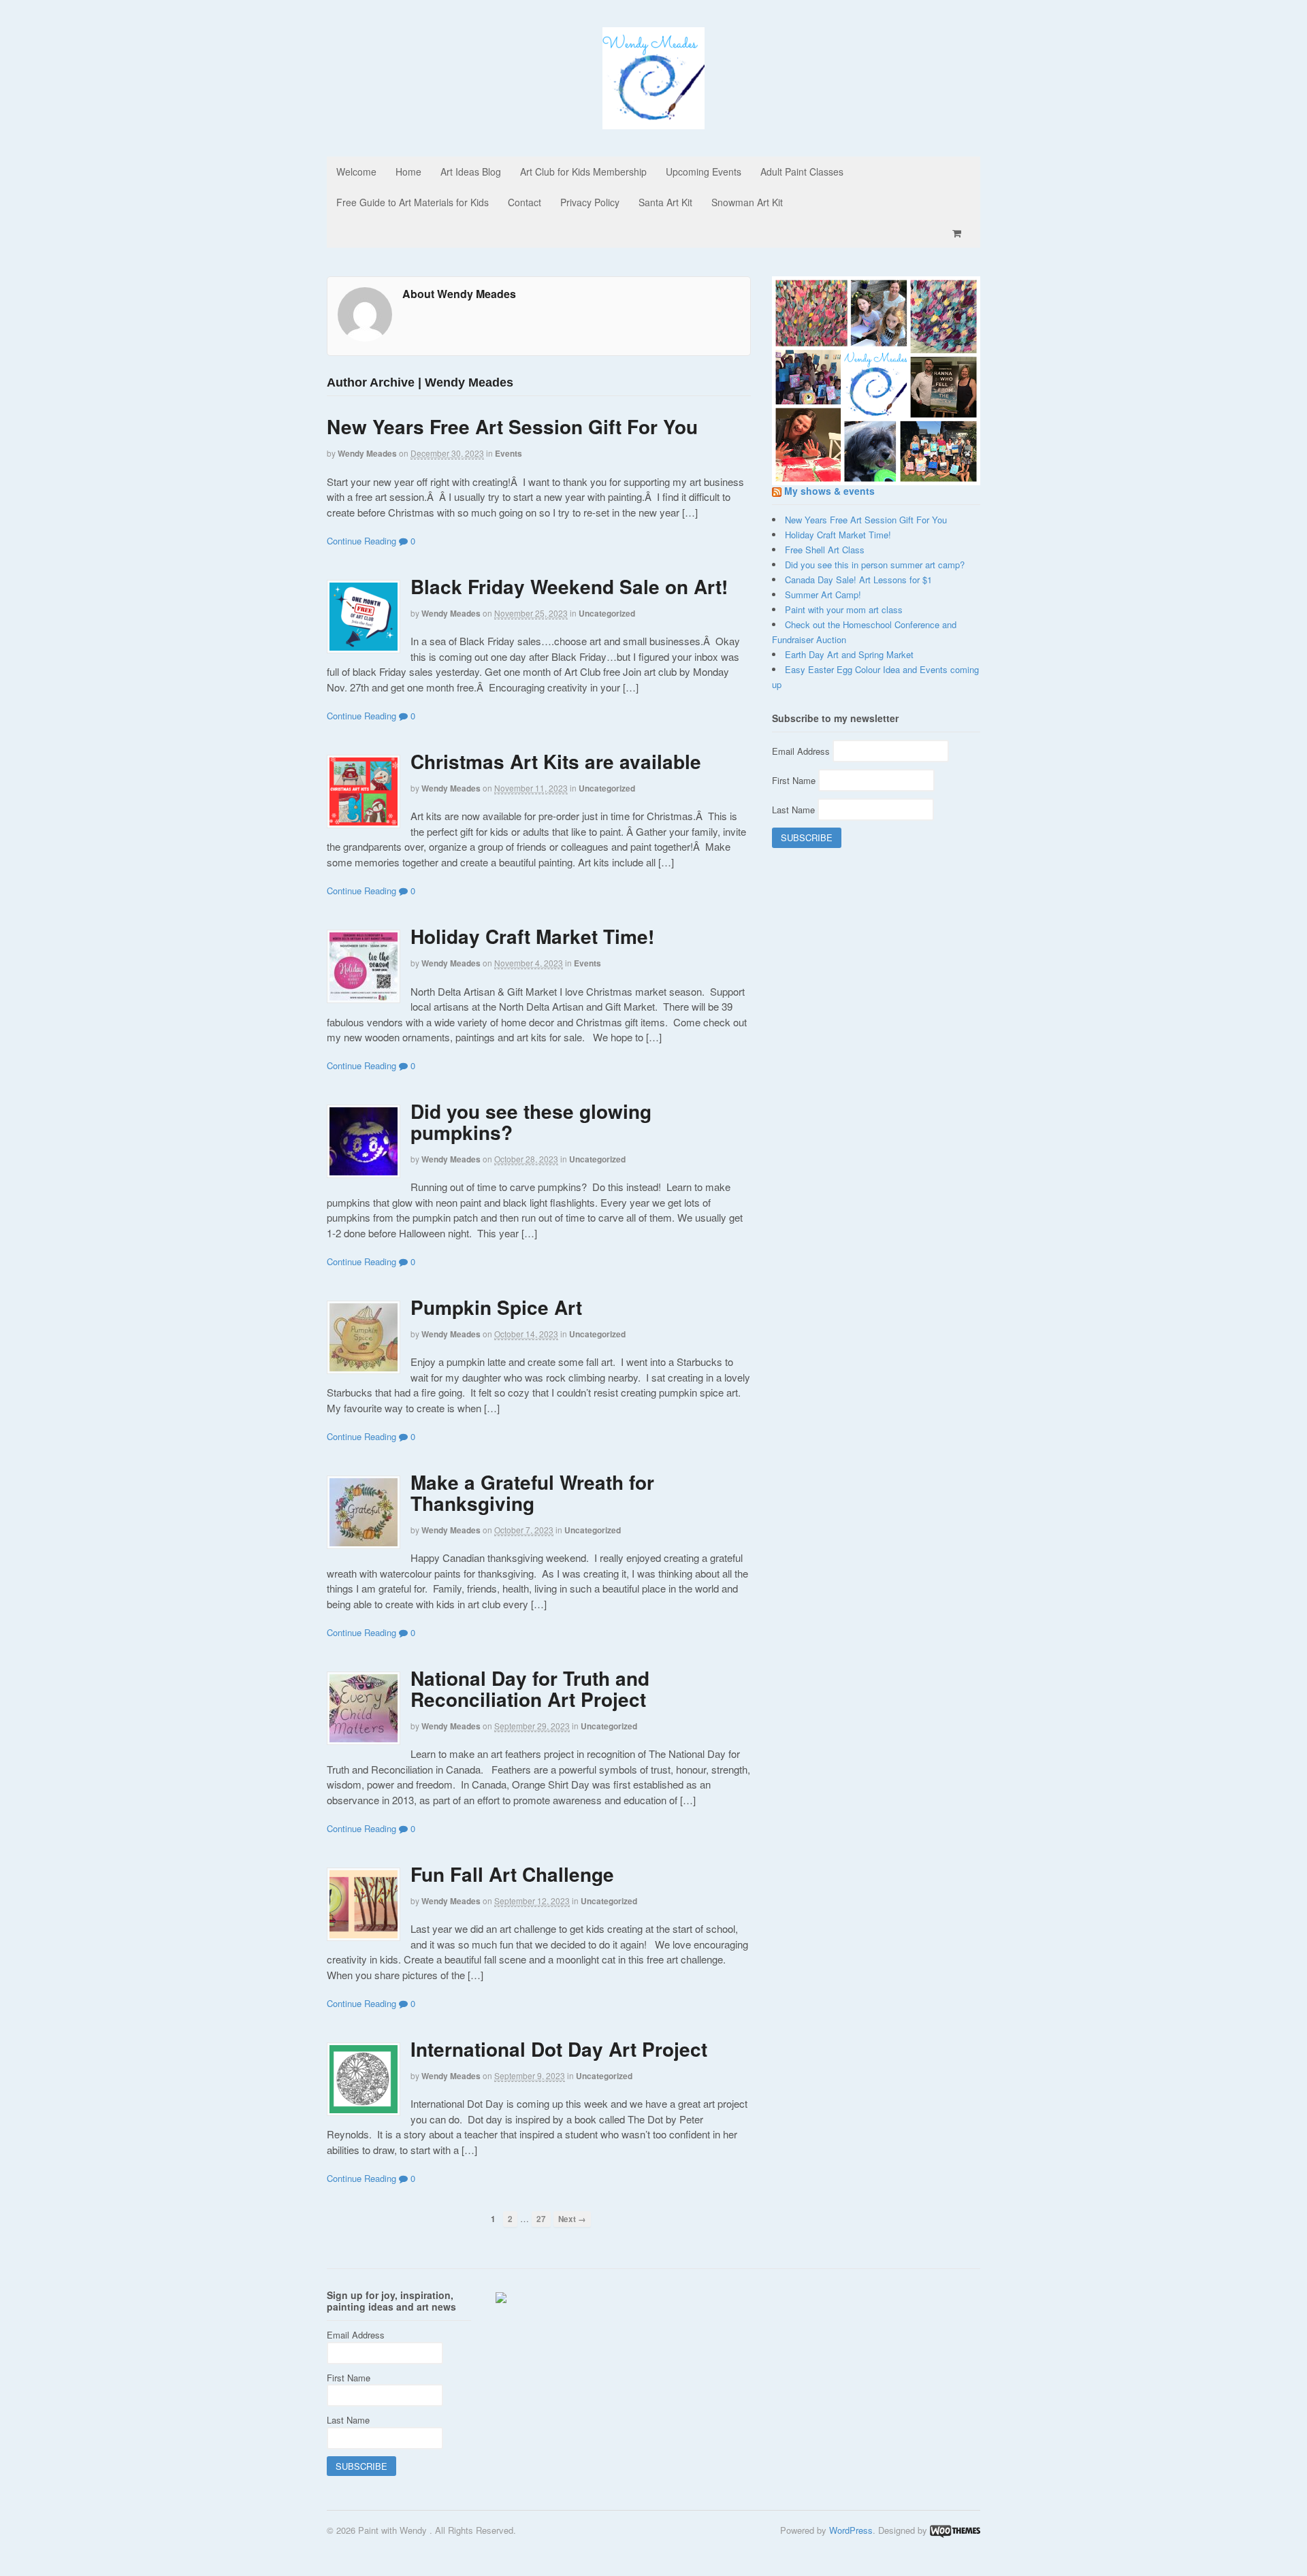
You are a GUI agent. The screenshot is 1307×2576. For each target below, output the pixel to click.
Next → (572, 2219)
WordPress (851, 2530)
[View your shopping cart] (959, 233)
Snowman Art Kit (747, 202)
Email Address (802, 751)
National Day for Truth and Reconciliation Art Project (530, 1689)
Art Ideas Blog (471, 172)
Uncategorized (607, 613)
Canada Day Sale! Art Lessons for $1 (858, 580)
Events (509, 453)
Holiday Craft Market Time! (532, 936)
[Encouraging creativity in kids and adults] (653, 122)
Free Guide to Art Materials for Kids (413, 202)
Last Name (795, 810)
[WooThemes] (955, 2530)
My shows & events (829, 491)
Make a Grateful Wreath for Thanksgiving (532, 1493)
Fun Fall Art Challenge (512, 1874)
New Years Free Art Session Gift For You (512, 426)
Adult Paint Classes (802, 172)
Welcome (356, 172)
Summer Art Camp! (823, 594)
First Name (795, 780)
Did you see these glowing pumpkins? (531, 1122)
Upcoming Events (704, 172)
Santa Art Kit (665, 202)
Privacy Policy (590, 202)
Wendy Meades (367, 453)
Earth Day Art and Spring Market (849, 654)
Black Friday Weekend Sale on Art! (569, 586)
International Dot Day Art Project (559, 2049)
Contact (525, 202)
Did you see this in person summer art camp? (875, 565)
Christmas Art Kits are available (556, 761)
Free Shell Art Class (825, 550)
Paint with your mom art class (844, 609)
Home (408, 172)
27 (541, 2219)
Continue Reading (361, 541)
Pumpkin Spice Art (496, 1307)
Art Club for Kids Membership (583, 172)
